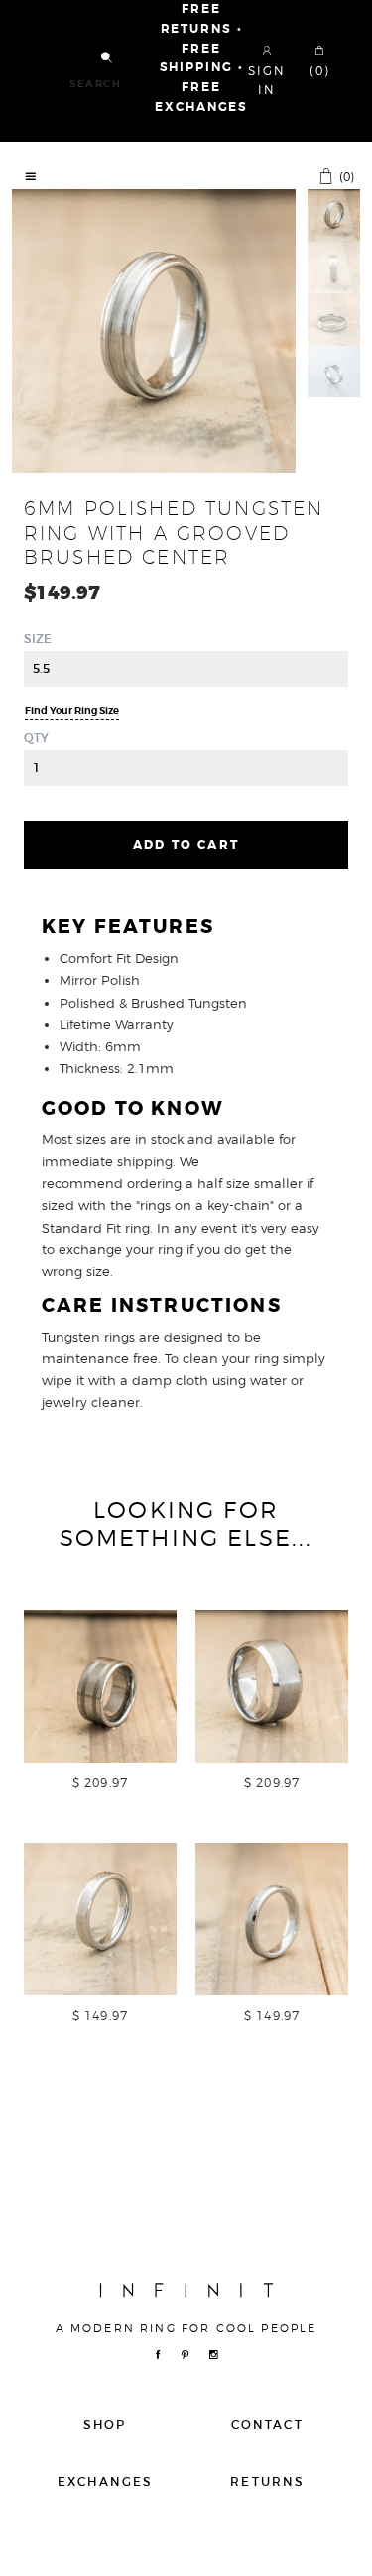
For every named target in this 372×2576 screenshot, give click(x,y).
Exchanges (105, 2481)
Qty (36, 738)
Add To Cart (186, 845)
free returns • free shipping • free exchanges (201, 58)
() (345, 176)
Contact (267, 2425)
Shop (105, 2425)
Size (38, 639)
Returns (267, 2481)
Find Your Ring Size (72, 711)
